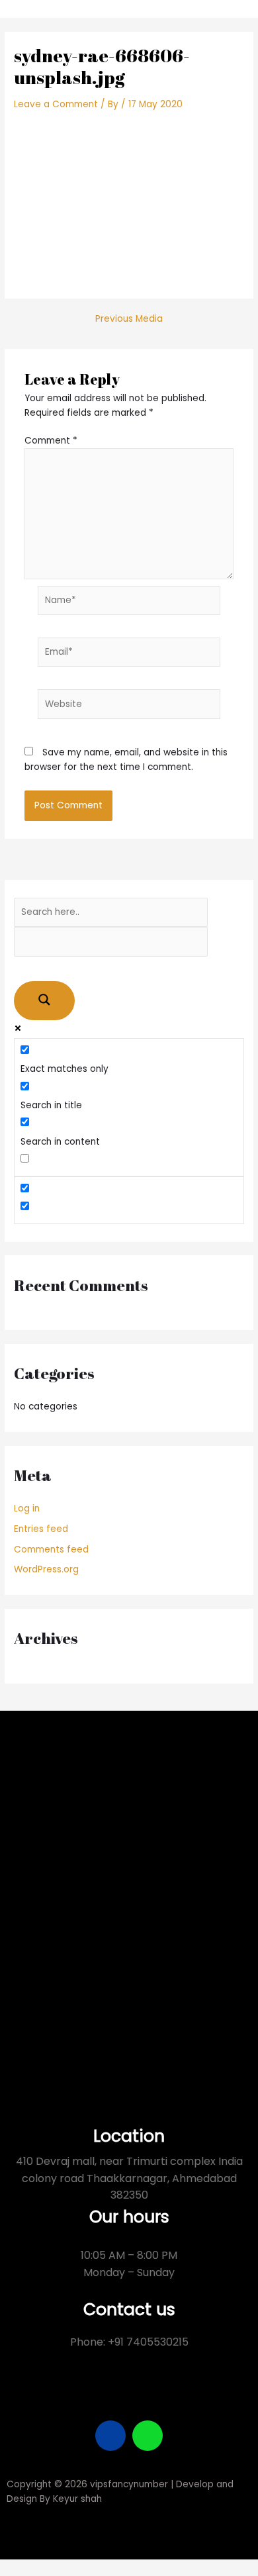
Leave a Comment (56, 104)
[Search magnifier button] (44, 1001)
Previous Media (129, 319)
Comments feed (51, 1550)
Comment (51, 441)
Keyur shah (77, 2499)
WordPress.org (46, 1569)
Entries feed (41, 1529)
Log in (27, 1508)
